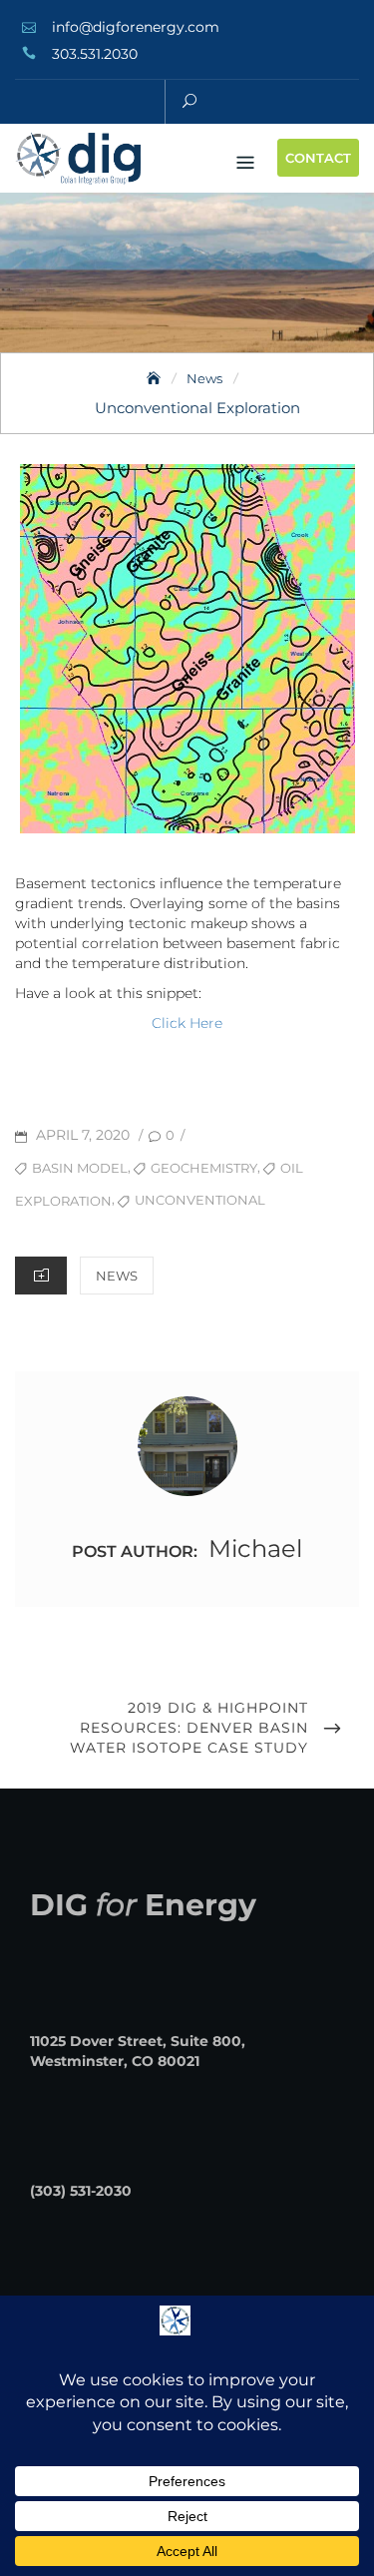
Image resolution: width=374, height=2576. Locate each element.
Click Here (187, 1023)
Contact (318, 158)
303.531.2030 (95, 54)
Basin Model (80, 1168)
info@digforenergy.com (136, 27)
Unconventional (200, 1200)
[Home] (156, 378)
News (117, 1276)
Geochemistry (204, 1168)
